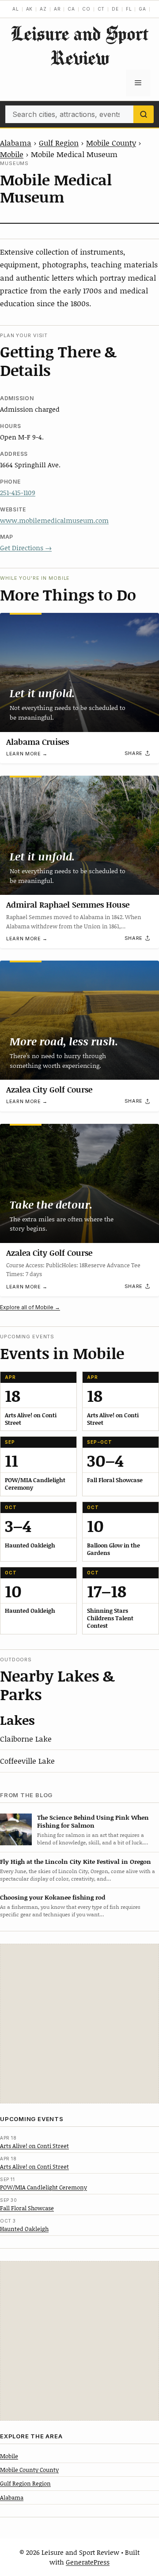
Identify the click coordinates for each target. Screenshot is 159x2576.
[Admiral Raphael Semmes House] (79, 835)
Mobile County (111, 143)
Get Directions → (26, 548)
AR (57, 9)
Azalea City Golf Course (49, 1089)
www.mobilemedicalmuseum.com (54, 520)
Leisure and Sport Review (79, 45)
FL (129, 9)
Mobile (12, 154)
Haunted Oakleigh (24, 2229)
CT (101, 9)
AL (16, 9)
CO (86, 9)
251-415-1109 (18, 492)
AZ (43, 9)
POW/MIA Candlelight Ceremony (44, 2187)
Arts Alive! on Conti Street (34, 2146)
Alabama (16, 143)
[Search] (144, 114)
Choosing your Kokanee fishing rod (53, 1897)
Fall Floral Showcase (27, 2208)
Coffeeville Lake (27, 1761)
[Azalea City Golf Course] (79, 1020)
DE (115, 9)
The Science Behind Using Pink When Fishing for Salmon (93, 1821)
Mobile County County (29, 2470)
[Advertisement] (79, 2024)
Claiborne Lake (26, 1739)
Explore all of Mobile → (30, 1307)
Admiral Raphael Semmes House (68, 905)
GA (142, 9)
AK (30, 9)
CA (71, 9)
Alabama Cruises (38, 742)
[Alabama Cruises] (79, 672)
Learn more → (27, 754)
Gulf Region (59, 143)
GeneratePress (88, 2562)
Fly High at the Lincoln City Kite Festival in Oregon (76, 1861)
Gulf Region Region (25, 2483)
